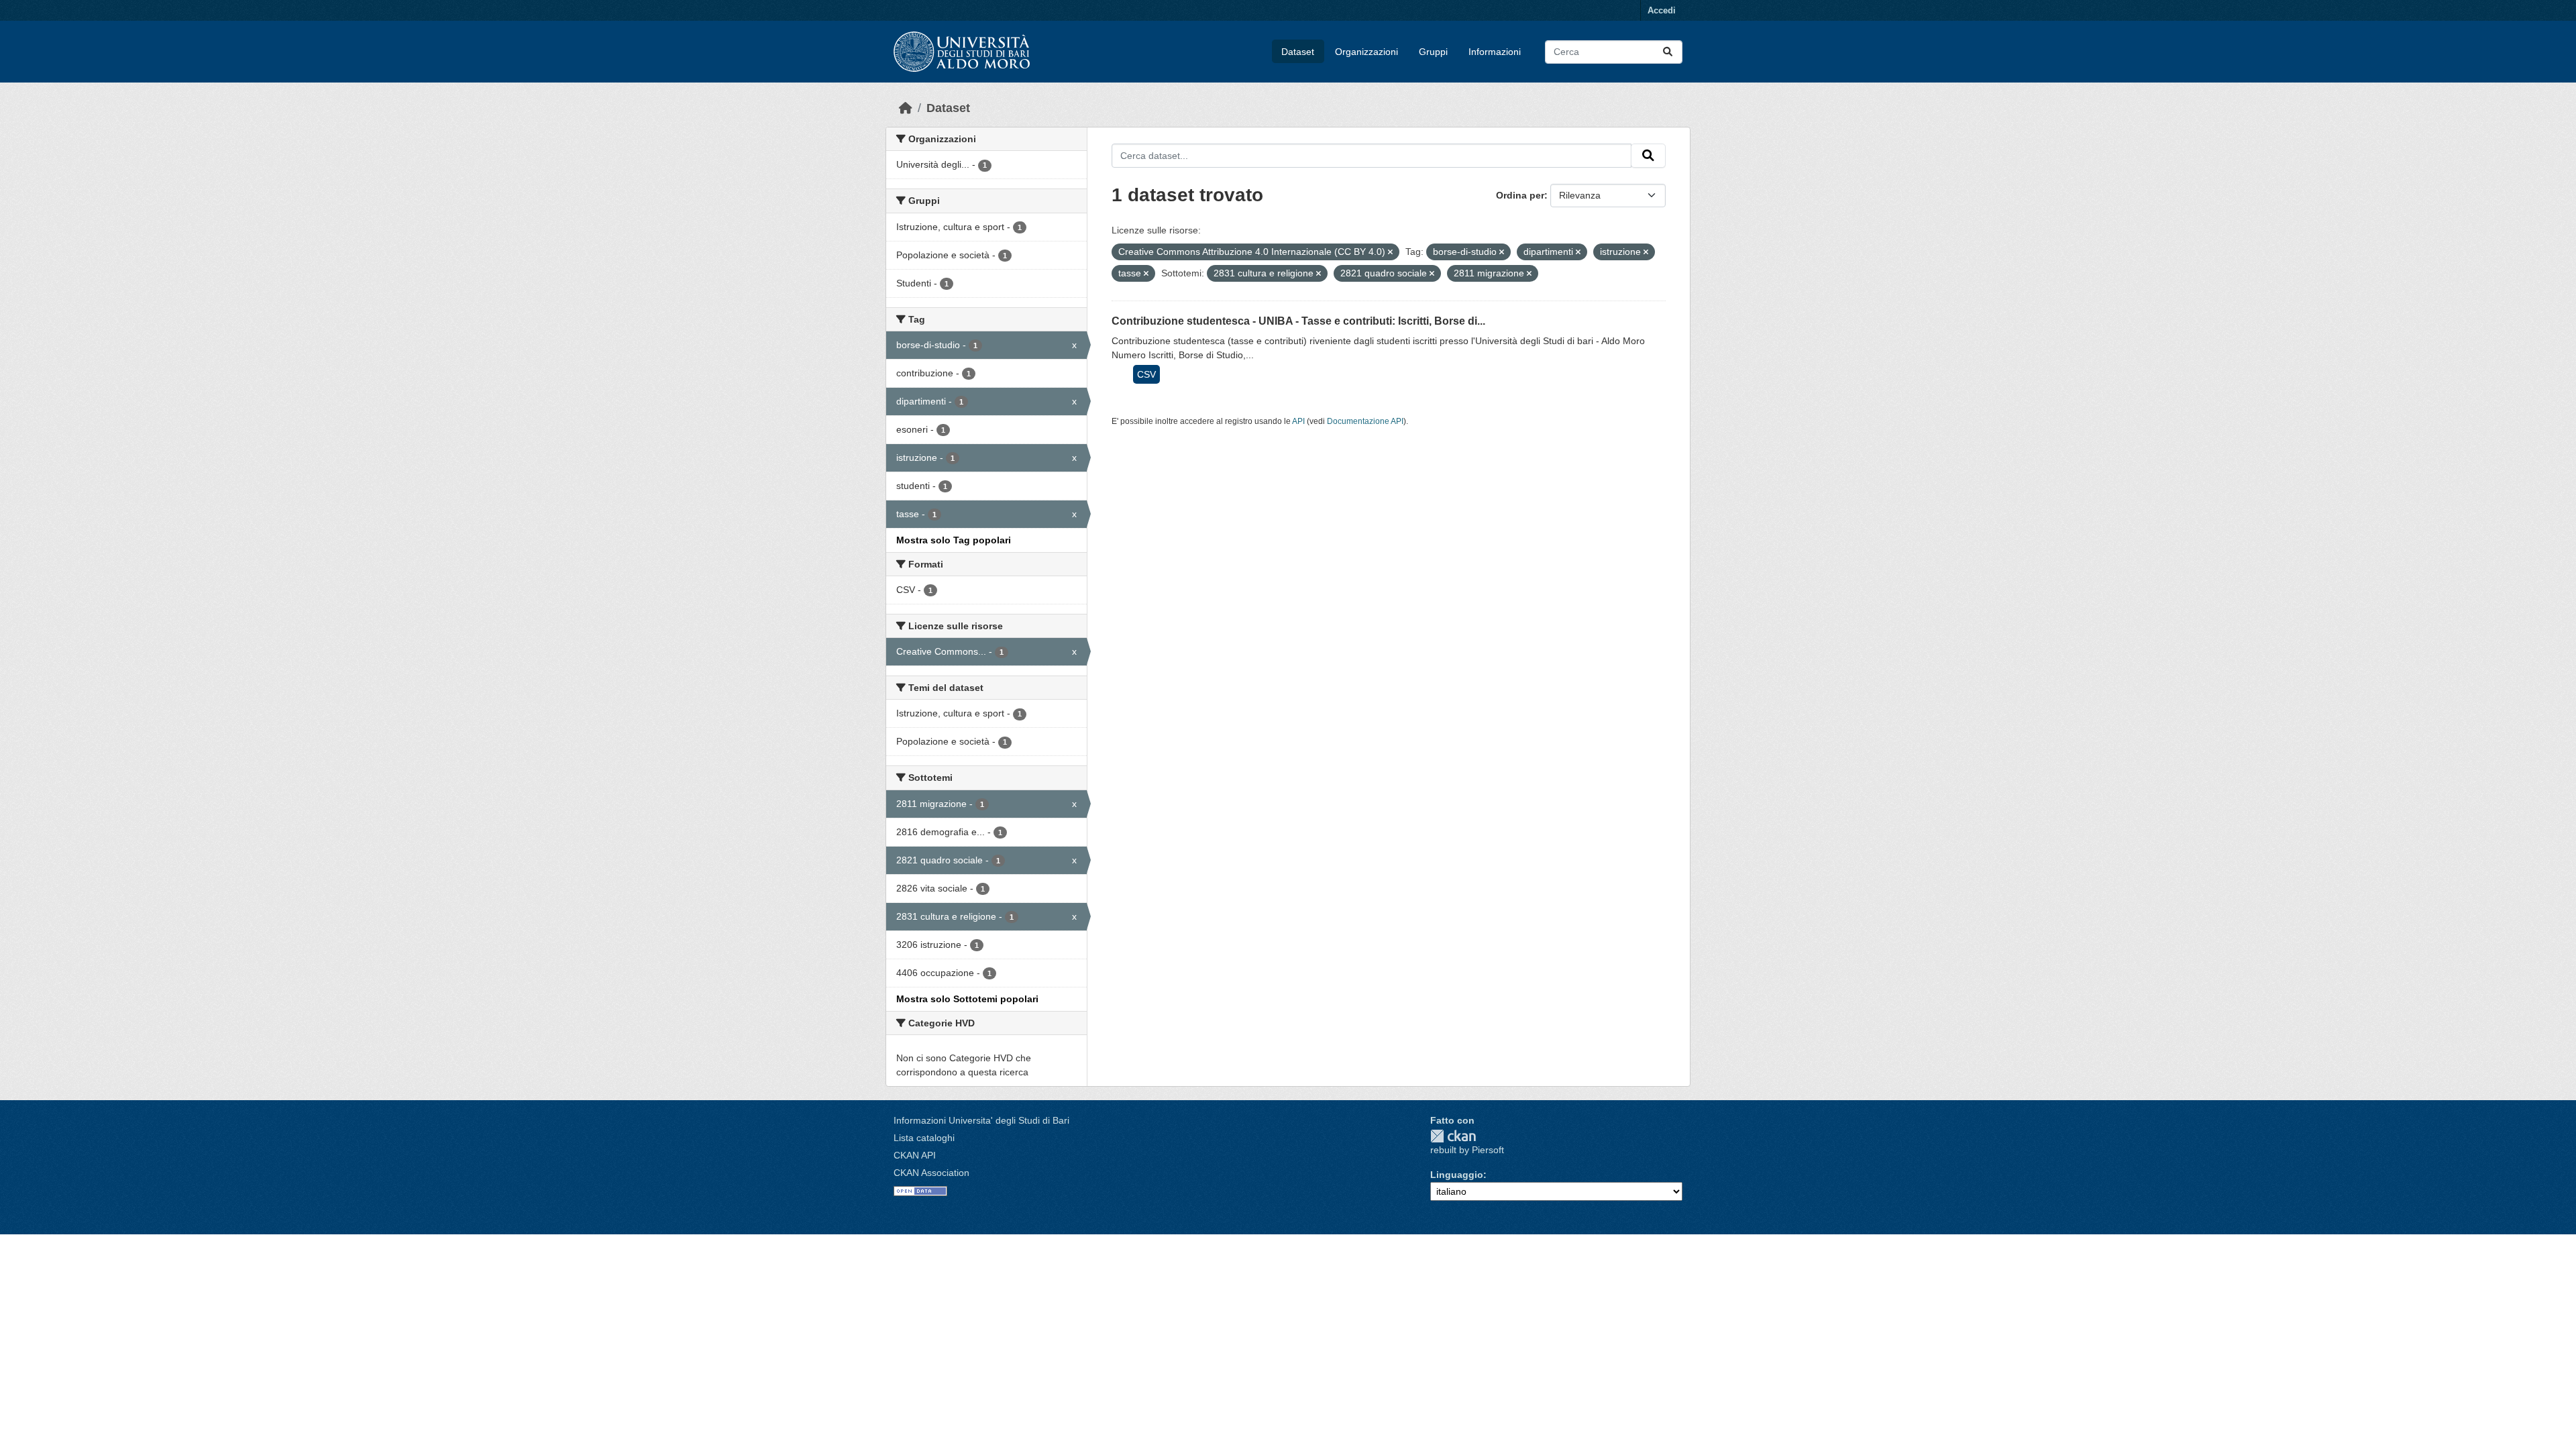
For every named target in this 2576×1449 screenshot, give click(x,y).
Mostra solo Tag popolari (954, 540)
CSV (1146, 374)
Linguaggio (1457, 1175)
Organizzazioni (1366, 52)
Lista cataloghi (924, 1138)
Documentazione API (1365, 421)
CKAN (1453, 1136)
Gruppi (1433, 52)
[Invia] (1668, 52)
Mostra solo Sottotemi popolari (967, 999)
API (1298, 421)
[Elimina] (1390, 252)
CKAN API (915, 1155)
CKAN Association (931, 1173)
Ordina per (1520, 195)
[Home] (906, 108)
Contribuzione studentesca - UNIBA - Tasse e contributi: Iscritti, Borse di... (1298, 321)
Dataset (1298, 52)
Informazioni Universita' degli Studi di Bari (981, 1120)
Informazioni (1495, 52)
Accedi (1662, 10)
